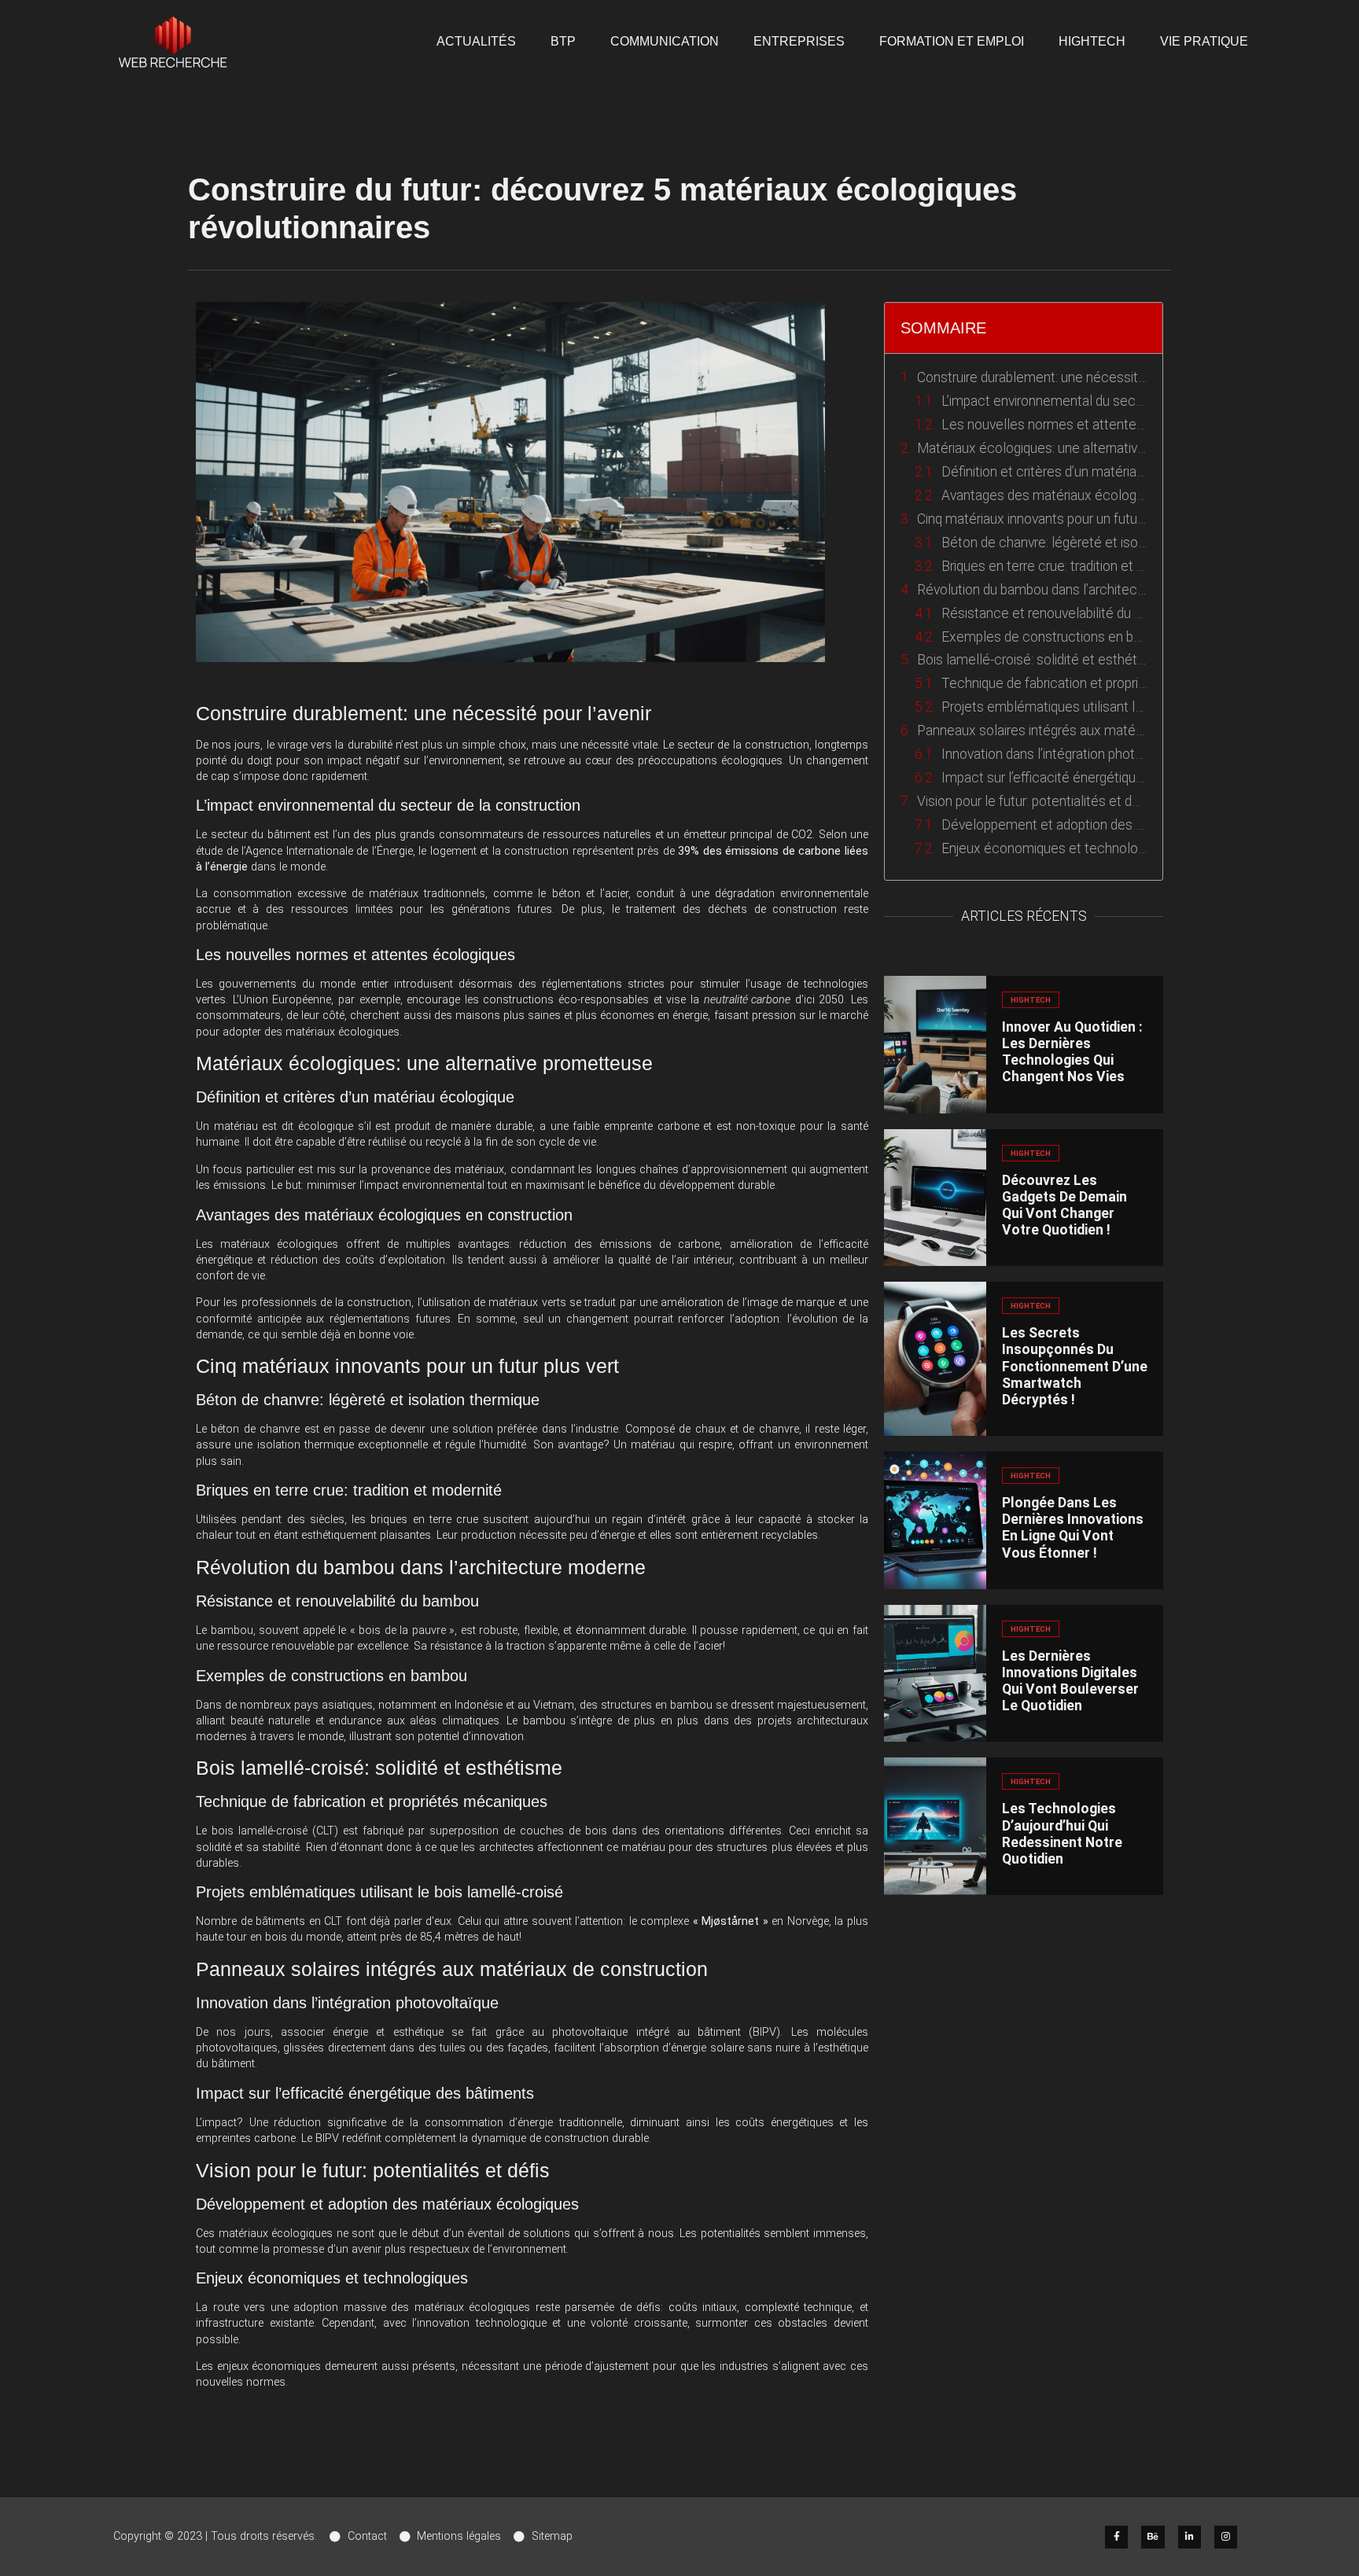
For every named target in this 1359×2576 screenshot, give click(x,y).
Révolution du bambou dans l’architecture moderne (1032, 590)
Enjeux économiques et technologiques (1044, 848)
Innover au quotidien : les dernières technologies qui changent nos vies (1072, 1052)
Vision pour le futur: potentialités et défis (1032, 801)
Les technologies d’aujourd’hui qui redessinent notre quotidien (1062, 1833)
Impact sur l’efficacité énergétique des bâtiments (1044, 778)
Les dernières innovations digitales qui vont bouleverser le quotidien (1070, 1681)
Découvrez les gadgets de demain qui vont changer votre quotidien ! (1064, 1205)
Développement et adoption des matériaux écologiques (1044, 825)
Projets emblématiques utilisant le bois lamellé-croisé (1044, 707)
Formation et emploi (952, 41)
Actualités (476, 41)
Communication (665, 41)
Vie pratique (1204, 41)
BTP (563, 41)
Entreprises (799, 41)
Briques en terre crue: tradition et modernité (1044, 566)
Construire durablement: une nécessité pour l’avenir (1032, 377)
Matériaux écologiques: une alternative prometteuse (1032, 448)
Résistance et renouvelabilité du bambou (1044, 613)
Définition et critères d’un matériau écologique (1044, 472)
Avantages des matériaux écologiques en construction (1044, 495)
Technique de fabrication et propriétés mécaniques (1044, 683)
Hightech (1092, 41)
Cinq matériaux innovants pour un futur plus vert (1032, 519)
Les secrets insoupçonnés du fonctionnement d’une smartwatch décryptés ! (1075, 1366)
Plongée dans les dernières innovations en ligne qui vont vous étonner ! (1073, 1527)
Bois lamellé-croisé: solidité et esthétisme (1032, 660)
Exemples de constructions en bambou (1044, 637)
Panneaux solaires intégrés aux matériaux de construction (1032, 730)
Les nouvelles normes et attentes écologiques (1044, 425)
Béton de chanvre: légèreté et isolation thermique (1044, 543)
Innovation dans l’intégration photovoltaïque (1044, 754)
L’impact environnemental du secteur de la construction (1044, 401)
